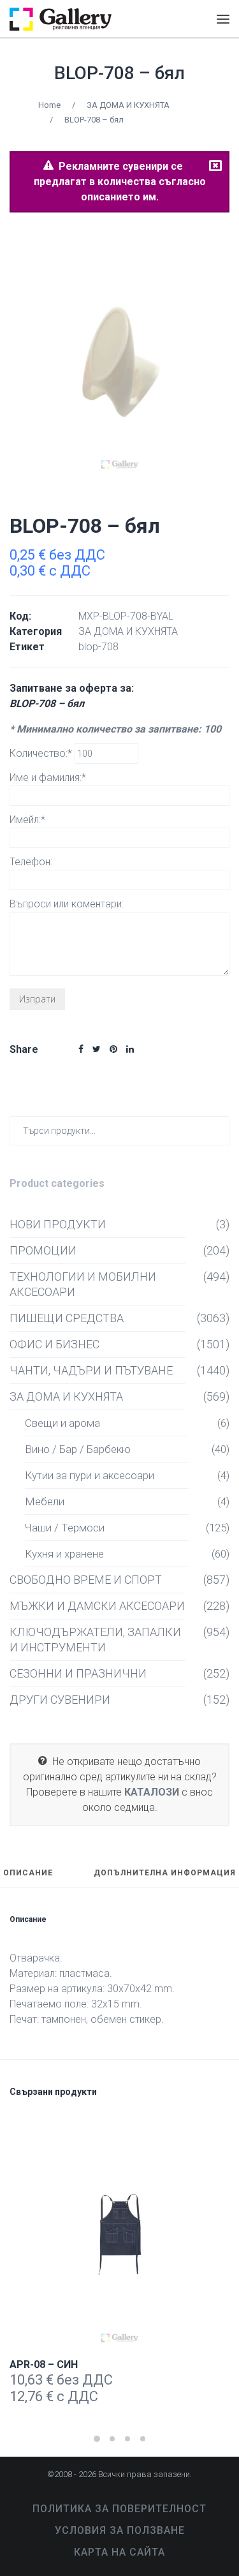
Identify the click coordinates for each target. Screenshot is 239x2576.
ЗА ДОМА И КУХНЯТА (128, 105)
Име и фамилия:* (48, 778)
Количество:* (42, 753)
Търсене (217, 1130)
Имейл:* (27, 820)
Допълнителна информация (165, 1873)
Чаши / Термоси (65, 1528)
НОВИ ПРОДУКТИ (58, 1224)
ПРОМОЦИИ (43, 1250)
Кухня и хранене (64, 1554)
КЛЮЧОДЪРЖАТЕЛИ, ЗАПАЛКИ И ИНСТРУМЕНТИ (95, 1640)
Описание (28, 1873)
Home (49, 105)
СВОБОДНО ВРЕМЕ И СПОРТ (86, 1580)
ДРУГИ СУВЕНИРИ (60, 1700)
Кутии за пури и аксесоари (90, 1475)
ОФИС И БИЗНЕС (54, 1344)
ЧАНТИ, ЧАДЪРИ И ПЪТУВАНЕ (91, 1370)
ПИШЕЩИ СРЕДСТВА (67, 1318)
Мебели (45, 1501)
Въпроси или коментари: (67, 904)
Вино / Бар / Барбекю (78, 1449)
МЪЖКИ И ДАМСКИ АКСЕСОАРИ (97, 1606)
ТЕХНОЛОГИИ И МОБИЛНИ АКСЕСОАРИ (83, 1284)
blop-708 (98, 647)
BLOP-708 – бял (119, 73)
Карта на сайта (119, 2552)
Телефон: (31, 862)
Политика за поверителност (119, 2509)
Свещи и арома (62, 1423)
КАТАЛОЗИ (152, 1792)
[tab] (28, 1879)
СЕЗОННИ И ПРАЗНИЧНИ (78, 1673)
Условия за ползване (120, 2530)
